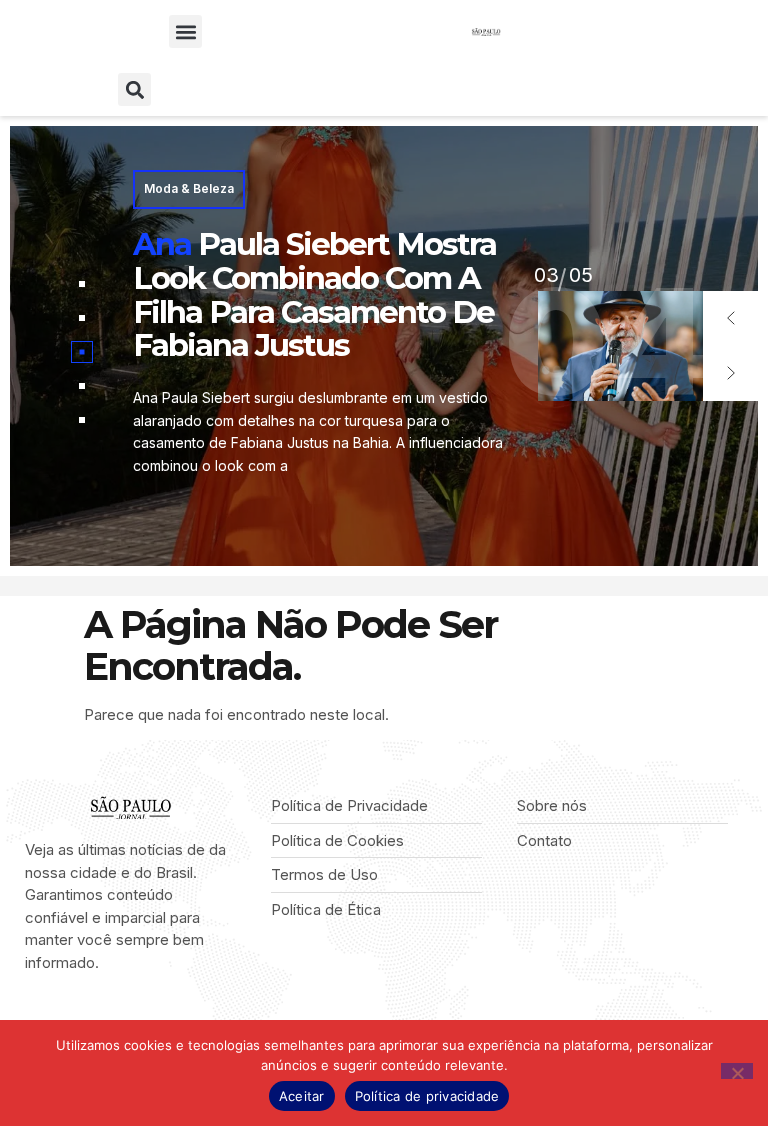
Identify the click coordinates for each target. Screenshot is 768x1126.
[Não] (737, 1071)
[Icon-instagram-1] (93, 1015)
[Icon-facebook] (31, 1015)
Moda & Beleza (189, 188)
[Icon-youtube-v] (124, 1015)
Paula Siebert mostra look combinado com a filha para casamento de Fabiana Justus (314, 294)
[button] (185, 31)
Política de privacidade (427, 1096)
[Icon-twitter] (62, 1015)
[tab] (82, 284)
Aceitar (302, 1096)
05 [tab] (546, 275)
